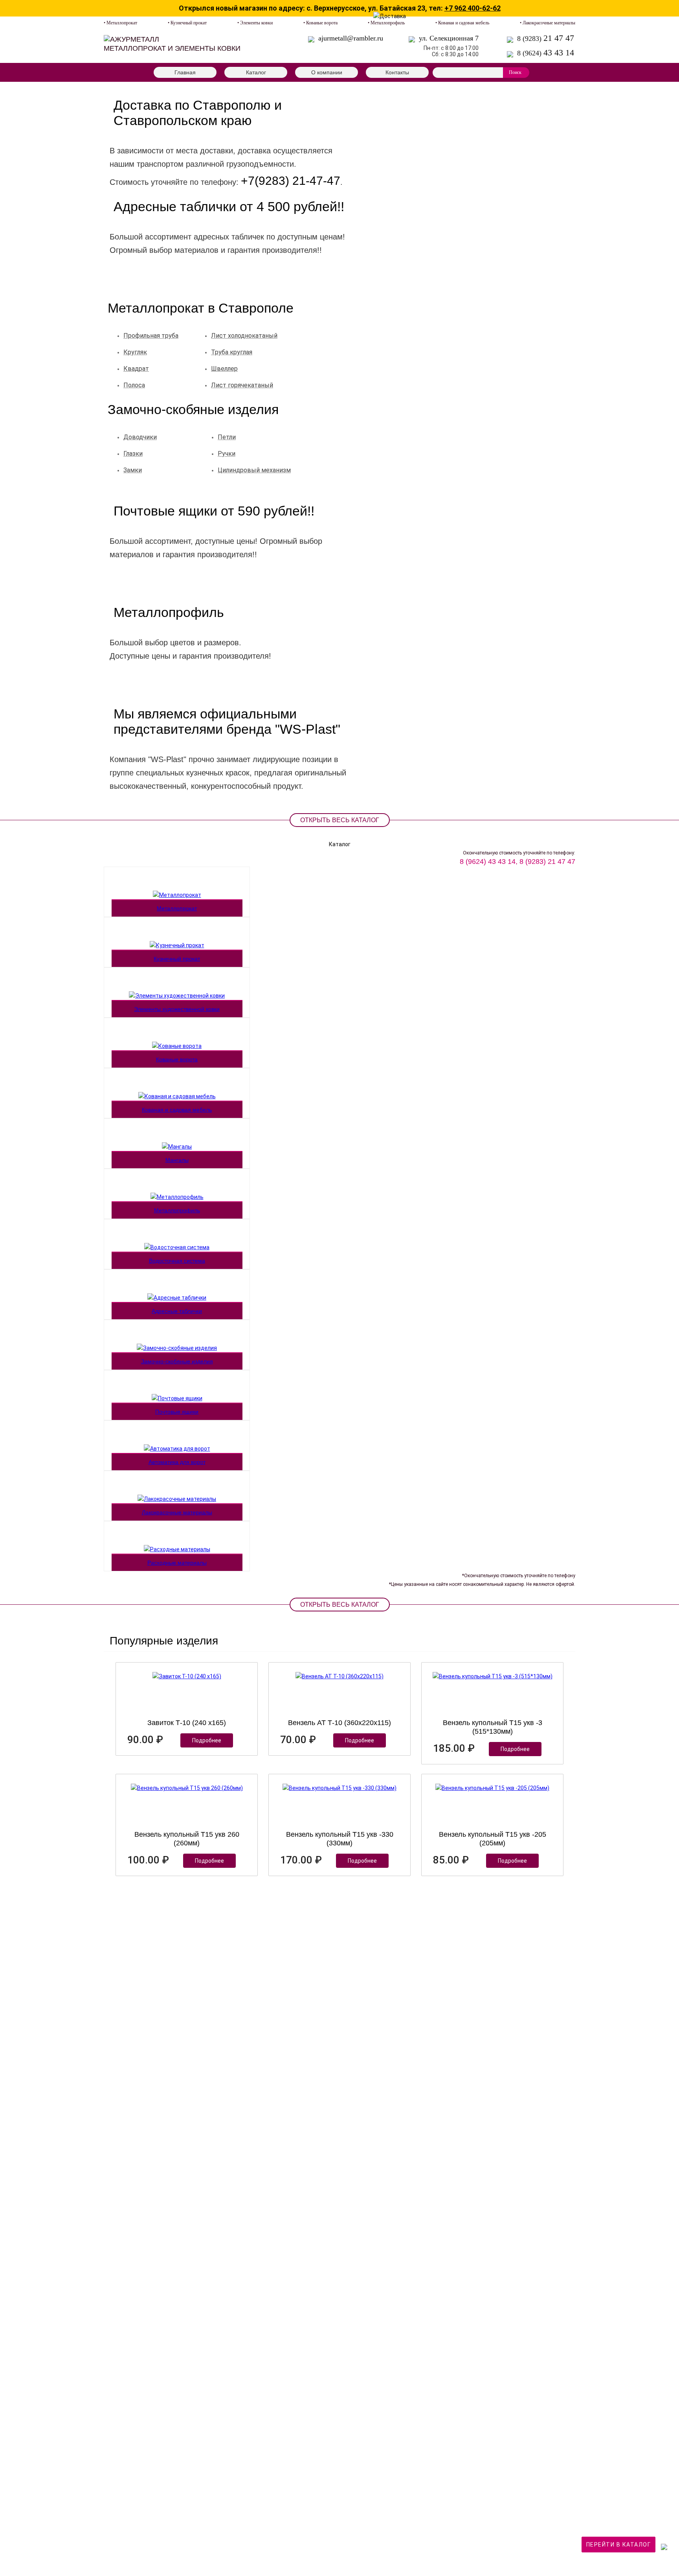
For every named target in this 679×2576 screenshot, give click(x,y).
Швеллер (224, 369)
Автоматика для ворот (177, 1462)
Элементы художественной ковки (177, 1009)
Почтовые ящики (177, 1412)
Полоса (134, 385)
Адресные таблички (177, 1311)
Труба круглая (232, 352)
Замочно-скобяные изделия (177, 1361)
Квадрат (136, 369)
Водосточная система (177, 1261)
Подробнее (207, 1740)
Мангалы (177, 1160)
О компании (327, 72)
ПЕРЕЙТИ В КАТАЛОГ (619, 2545)
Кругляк (135, 352)
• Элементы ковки (255, 23)
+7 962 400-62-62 (473, 8)
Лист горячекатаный (242, 385)
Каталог (256, 72)
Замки (133, 470)
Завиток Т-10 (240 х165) (187, 1723)
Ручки (227, 454)
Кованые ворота (177, 1059)
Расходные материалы (177, 1563)
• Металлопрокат (120, 23)
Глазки (133, 454)
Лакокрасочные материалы (177, 1512)
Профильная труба (151, 336)
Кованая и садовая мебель (177, 1110)
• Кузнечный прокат (187, 23)
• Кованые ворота (320, 23)
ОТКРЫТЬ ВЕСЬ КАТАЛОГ (340, 820)
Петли (227, 437)
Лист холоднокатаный (244, 336)
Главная (185, 72)
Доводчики (140, 437)
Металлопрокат (177, 908)
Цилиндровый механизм (254, 470)
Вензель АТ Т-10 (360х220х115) (339, 1723)
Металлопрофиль (177, 1210)
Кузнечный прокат (177, 959)
